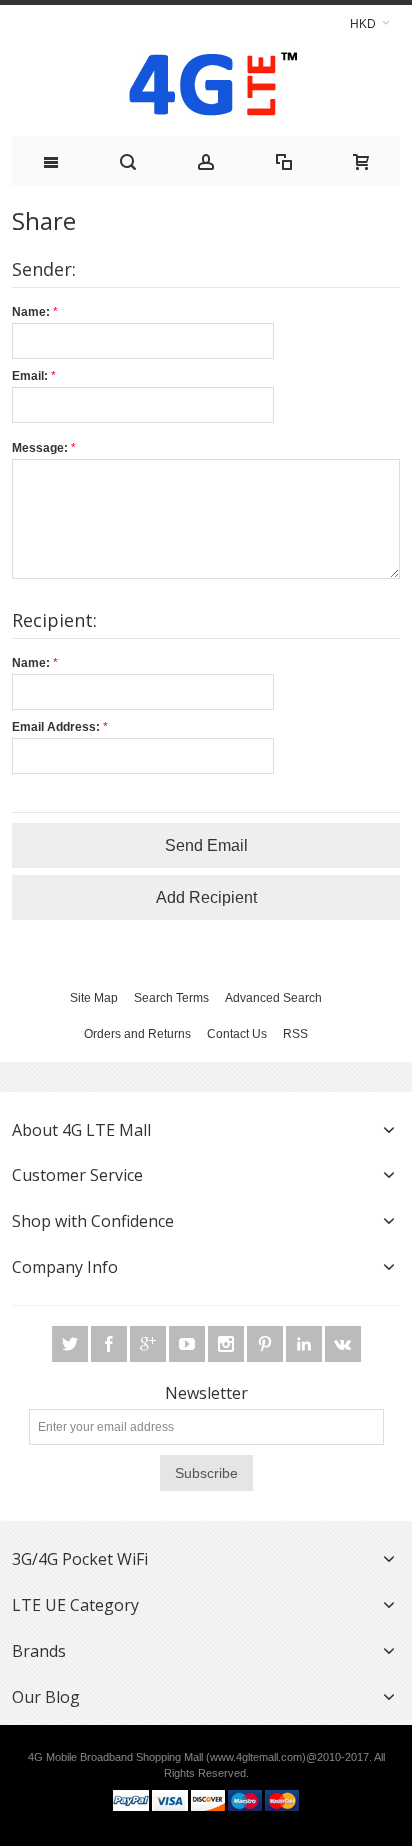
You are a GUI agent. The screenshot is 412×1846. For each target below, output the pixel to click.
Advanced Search (273, 998)
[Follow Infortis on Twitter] (71, 1345)
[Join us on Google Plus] (149, 1345)
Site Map (94, 998)
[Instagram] (227, 1345)
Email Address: (56, 727)
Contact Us (237, 1034)
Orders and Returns (137, 1034)
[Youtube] (188, 1345)
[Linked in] (305, 1345)
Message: (40, 448)
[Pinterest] (266, 1345)
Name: (31, 312)
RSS (295, 1034)
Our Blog (46, 1697)
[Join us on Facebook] (110, 1345)
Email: (30, 376)
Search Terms (171, 998)
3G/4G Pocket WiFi (80, 1559)
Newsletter (206, 1393)
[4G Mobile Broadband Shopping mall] (206, 88)
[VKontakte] (343, 1345)
